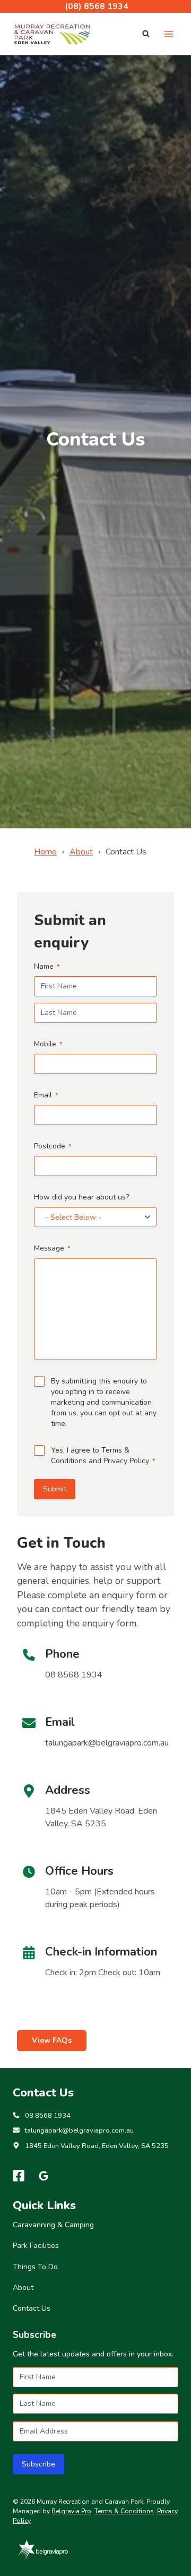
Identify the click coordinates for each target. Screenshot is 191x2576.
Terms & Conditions (124, 2511)
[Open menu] (168, 34)
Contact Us (32, 2308)
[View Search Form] (146, 34)
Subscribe (38, 2464)
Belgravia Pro (71, 2511)
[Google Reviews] (44, 2176)
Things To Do (35, 2267)
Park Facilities (36, 2246)
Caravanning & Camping (53, 2225)
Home (45, 852)
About (81, 852)
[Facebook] (19, 2176)
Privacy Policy (126, 1461)
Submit (55, 1489)
